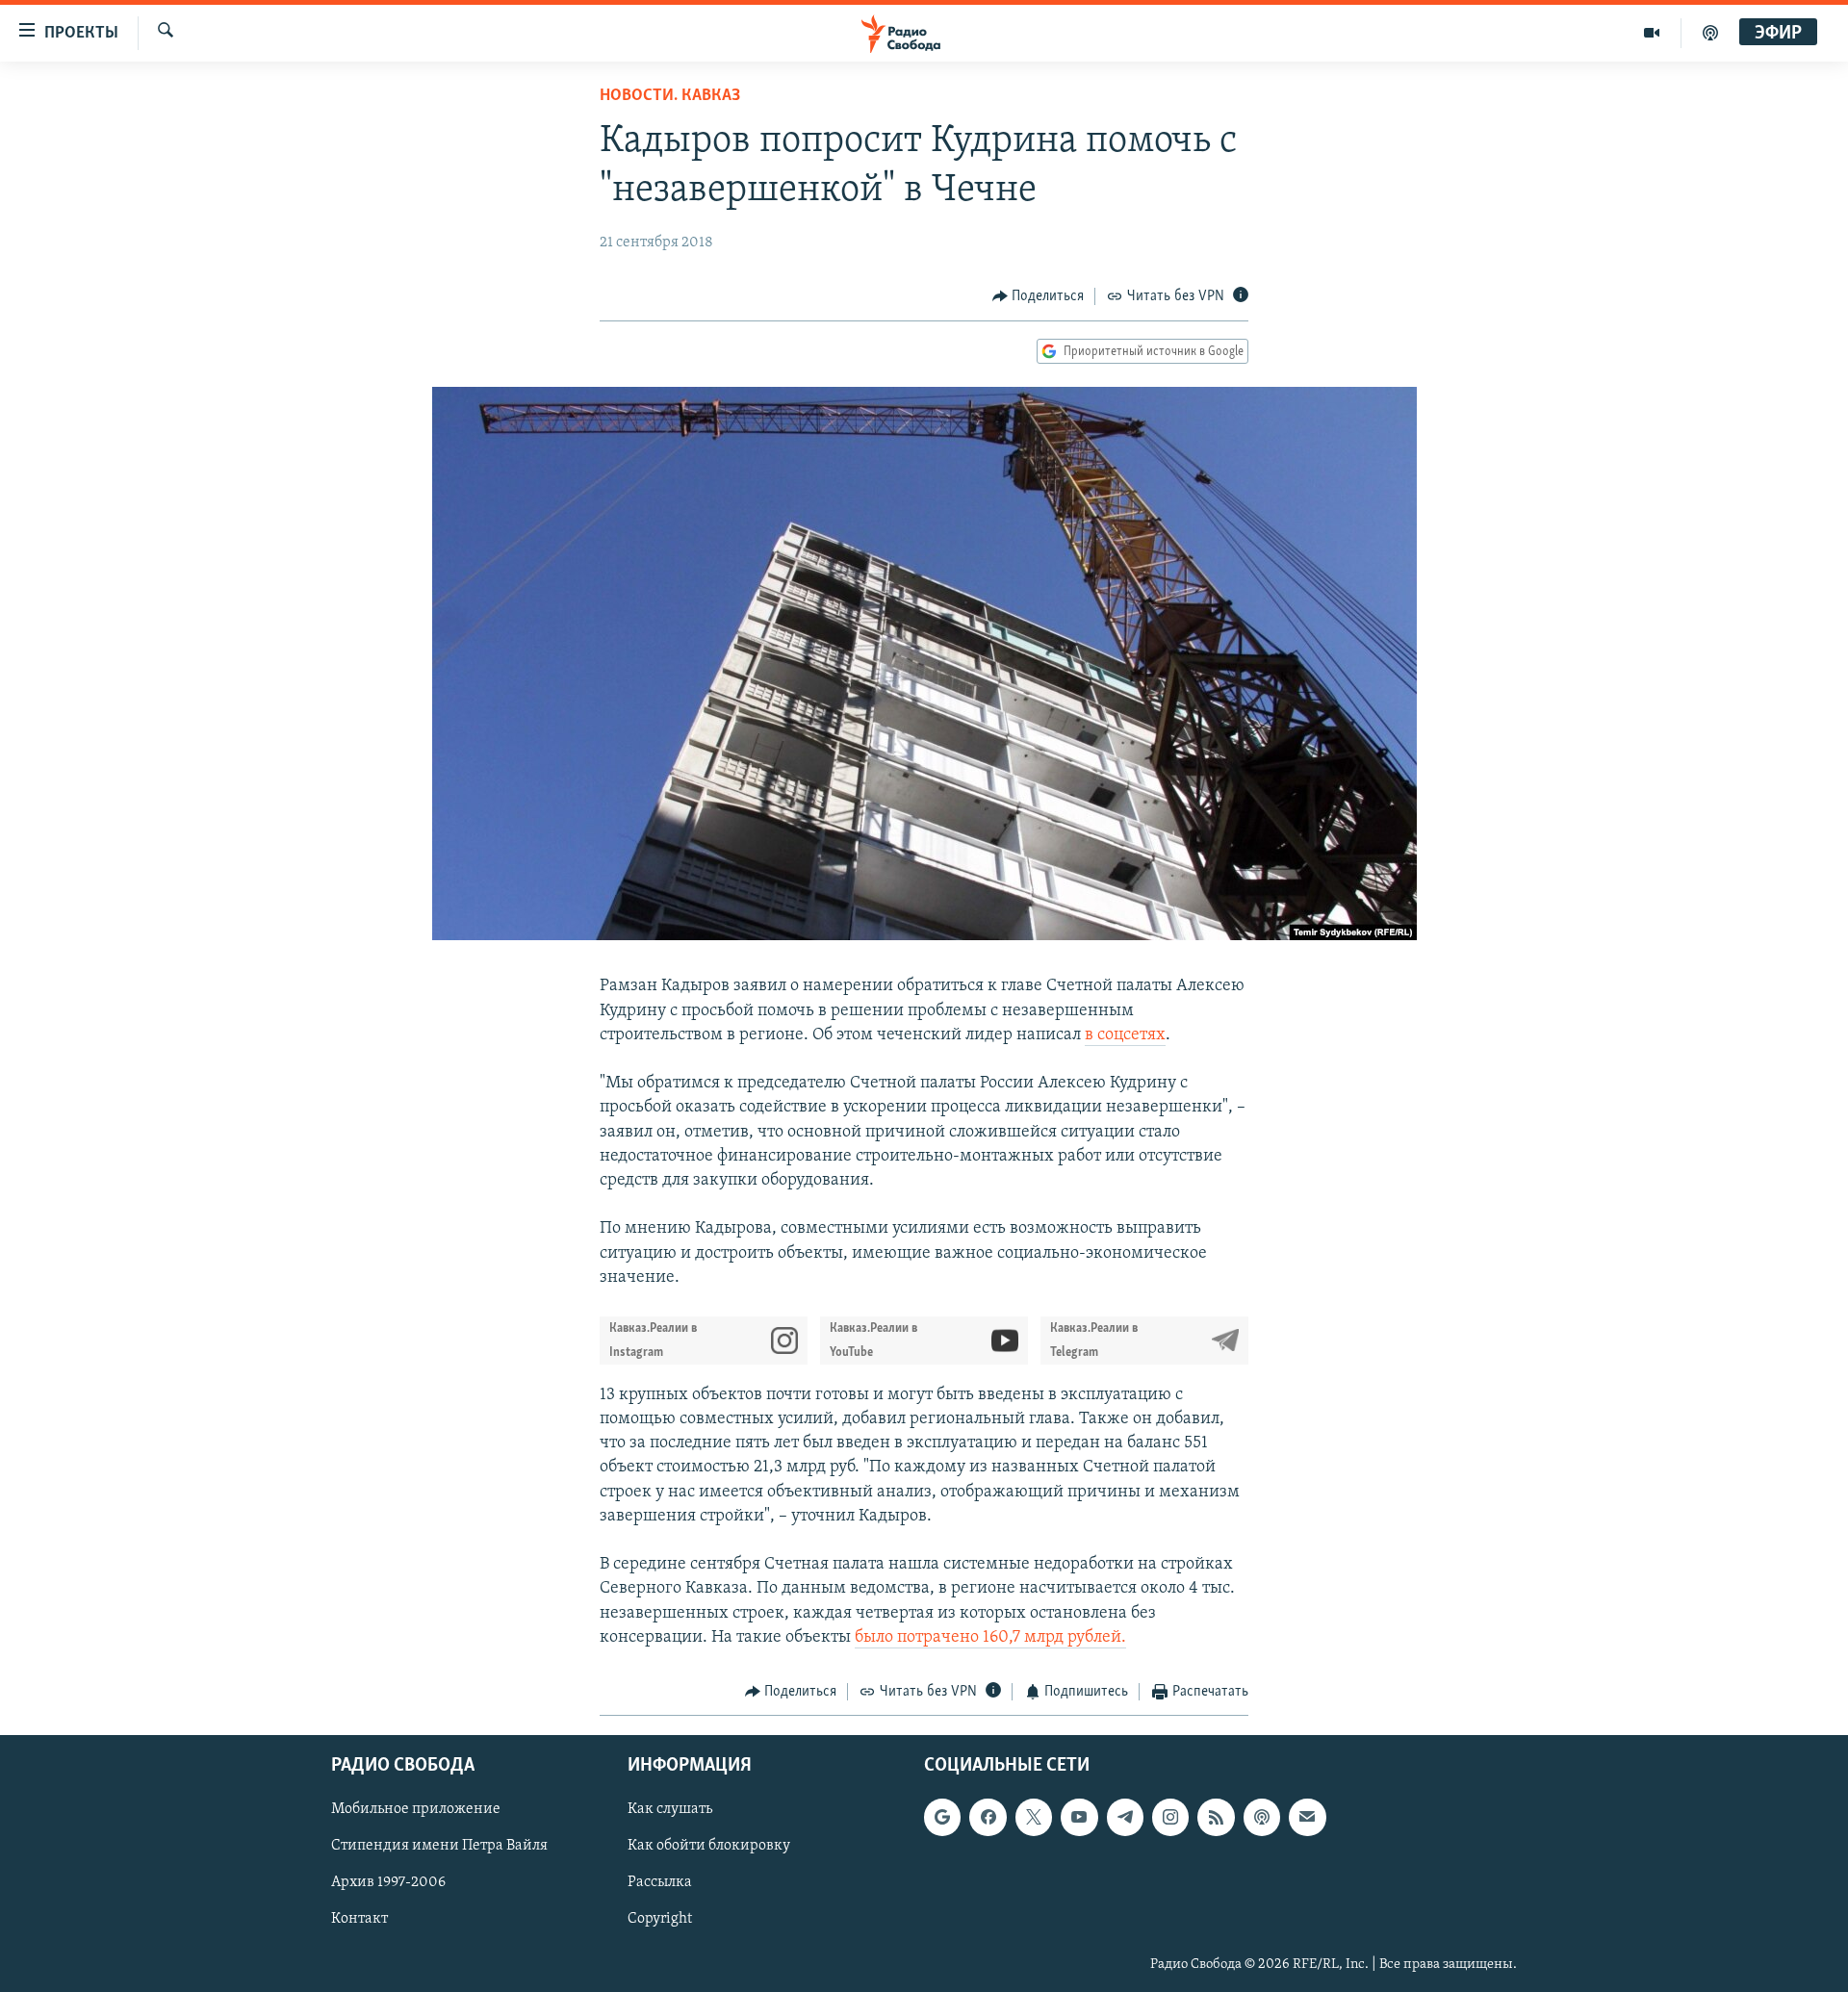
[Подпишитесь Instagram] (1170, 1818)
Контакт (359, 1920)
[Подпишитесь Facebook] (988, 1818)
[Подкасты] (1262, 1818)
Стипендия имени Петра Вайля (439, 1847)
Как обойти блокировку (709, 1847)
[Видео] (1652, 33)
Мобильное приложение (416, 1810)
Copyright (660, 1920)
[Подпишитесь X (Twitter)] (1034, 1818)
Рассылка (660, 1883)
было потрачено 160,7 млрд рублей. (990, 1638)
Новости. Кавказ (670, 96)
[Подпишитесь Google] (942, 1818)
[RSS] (1216, 1818)
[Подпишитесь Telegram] (1125, 1818)
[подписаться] (1307, 1818)
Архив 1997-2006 (388, 1883)
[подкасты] (1710, 33)
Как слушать (670, 1810)
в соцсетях (1125, 1035)
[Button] (1039, 296)
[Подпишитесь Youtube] (1079, 1818)
